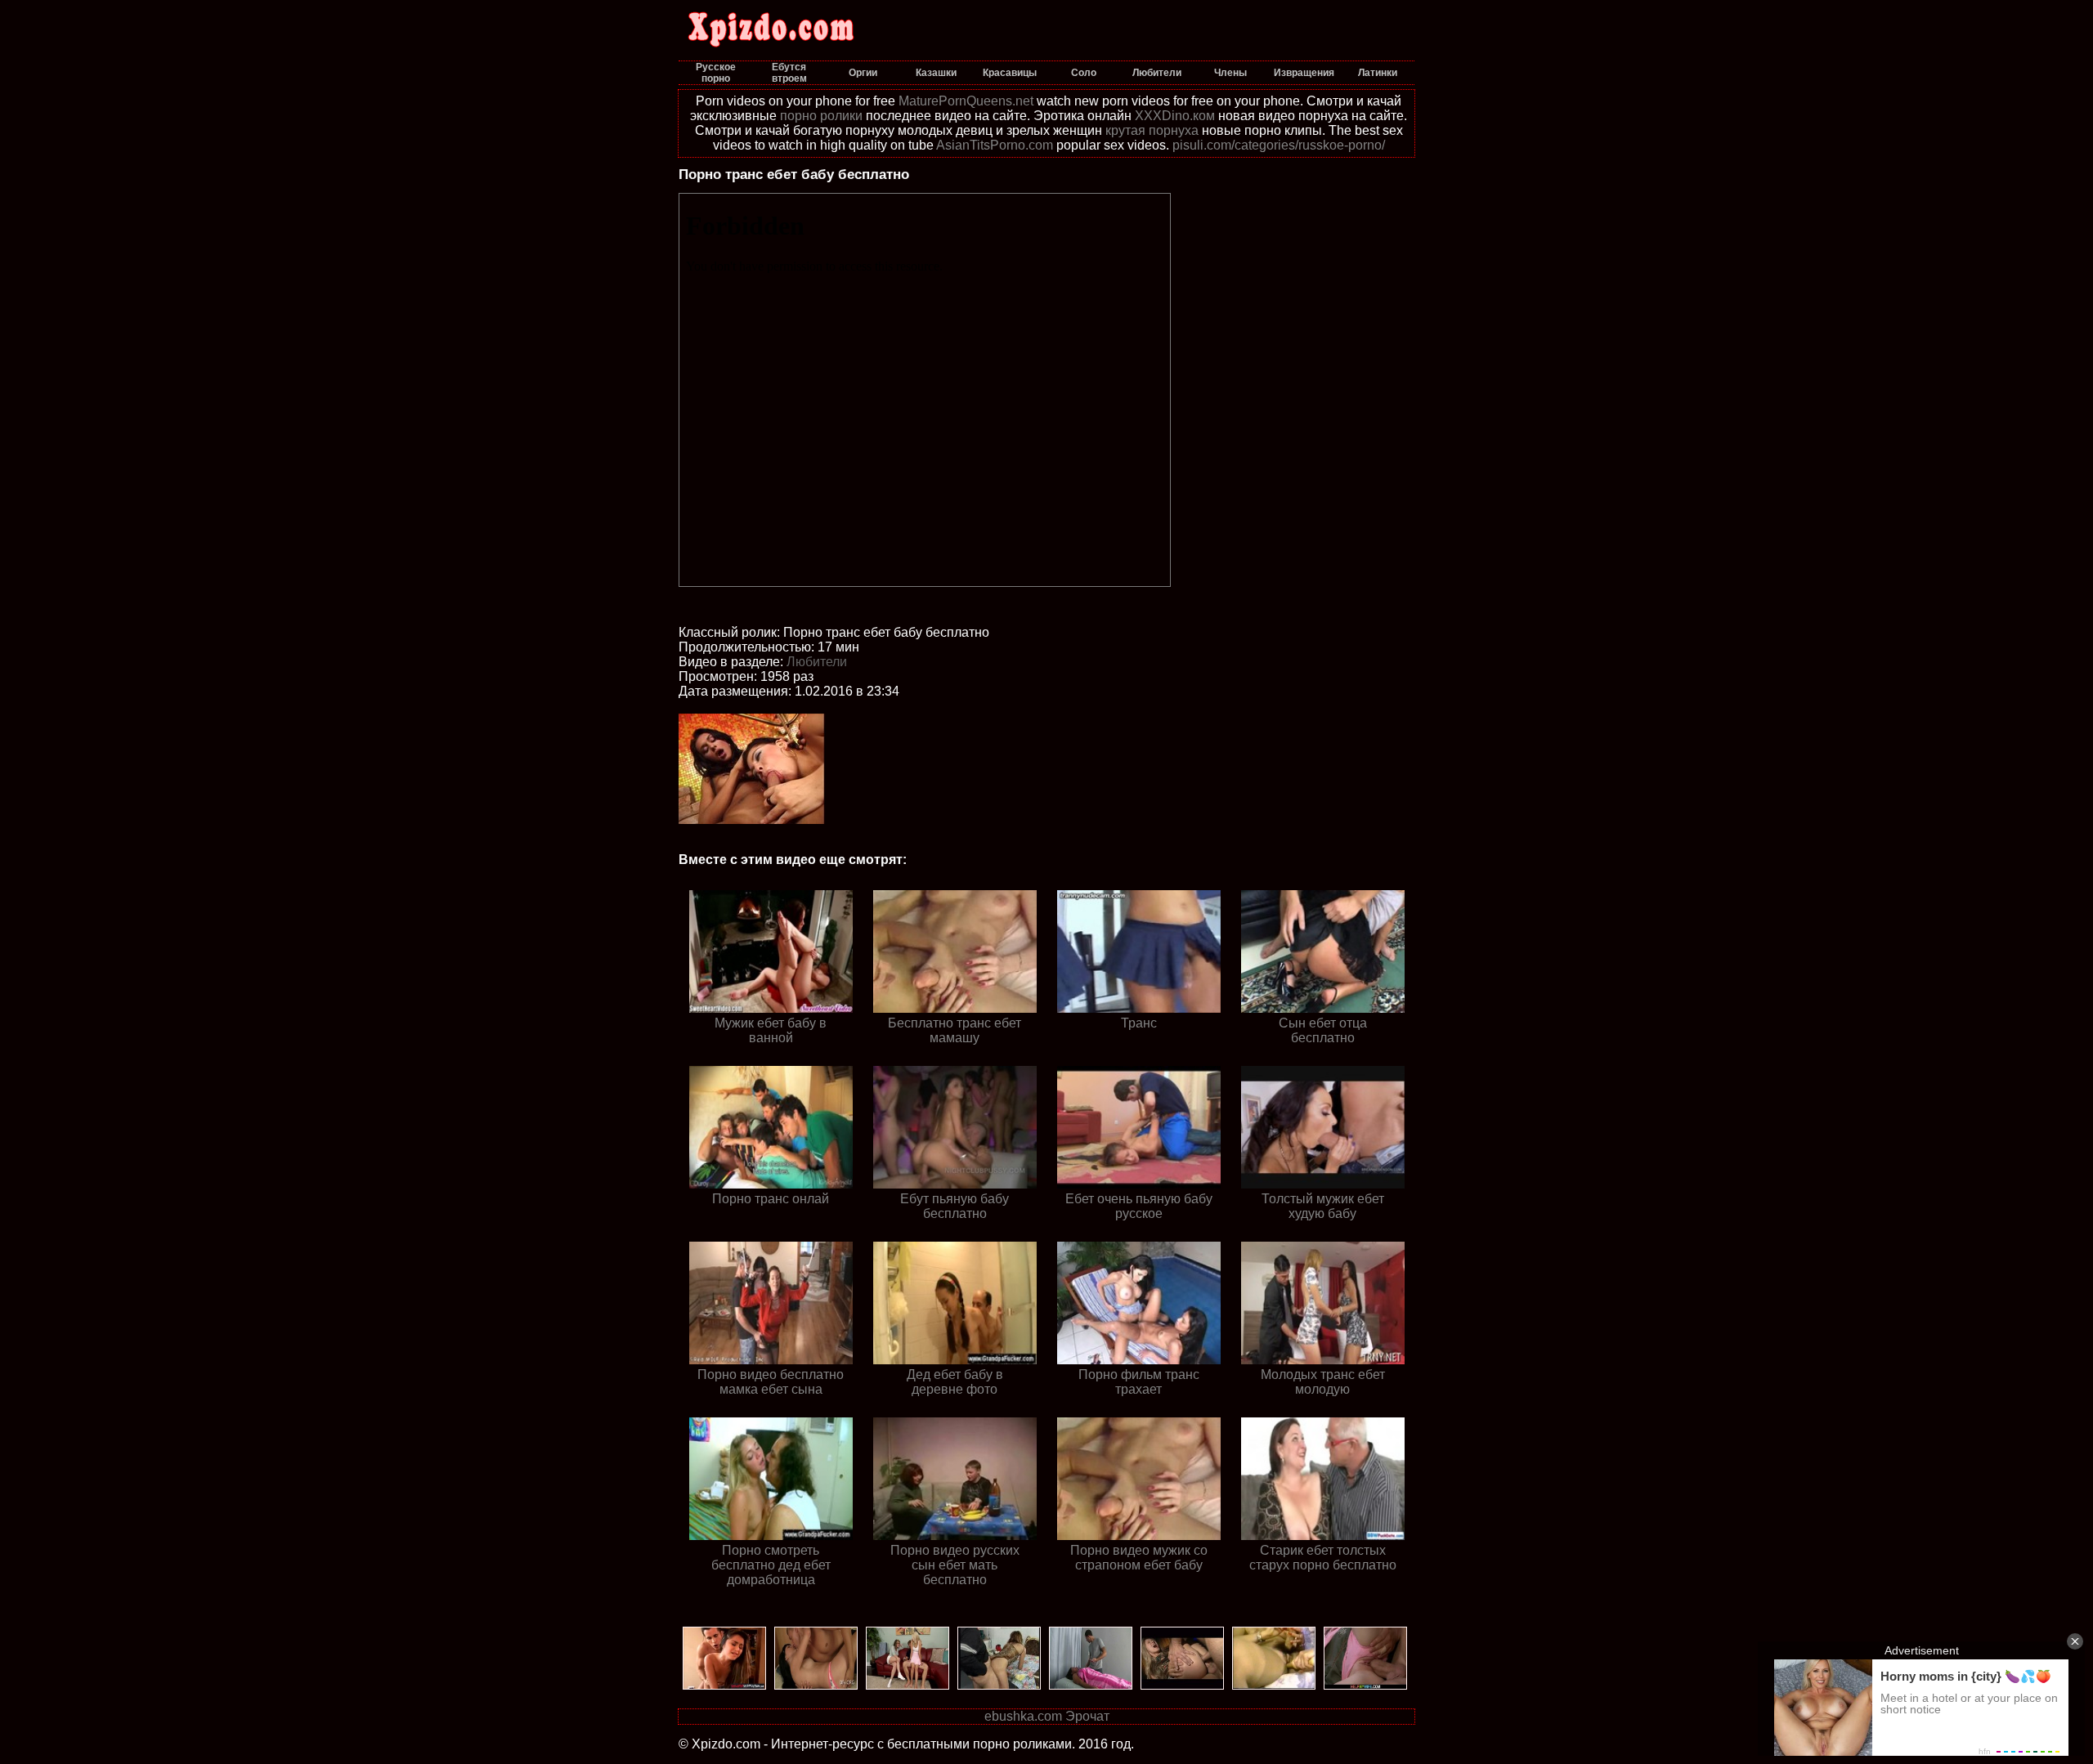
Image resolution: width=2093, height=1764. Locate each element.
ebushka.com (1023, 1716)
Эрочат (1087, 1716)
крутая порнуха (1152, 130)
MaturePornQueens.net (966, 101)
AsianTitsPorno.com (995, 145)
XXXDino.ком (1175, 116)
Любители (817, 662)
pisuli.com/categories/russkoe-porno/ (1279, 145)
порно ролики (821, 116)
